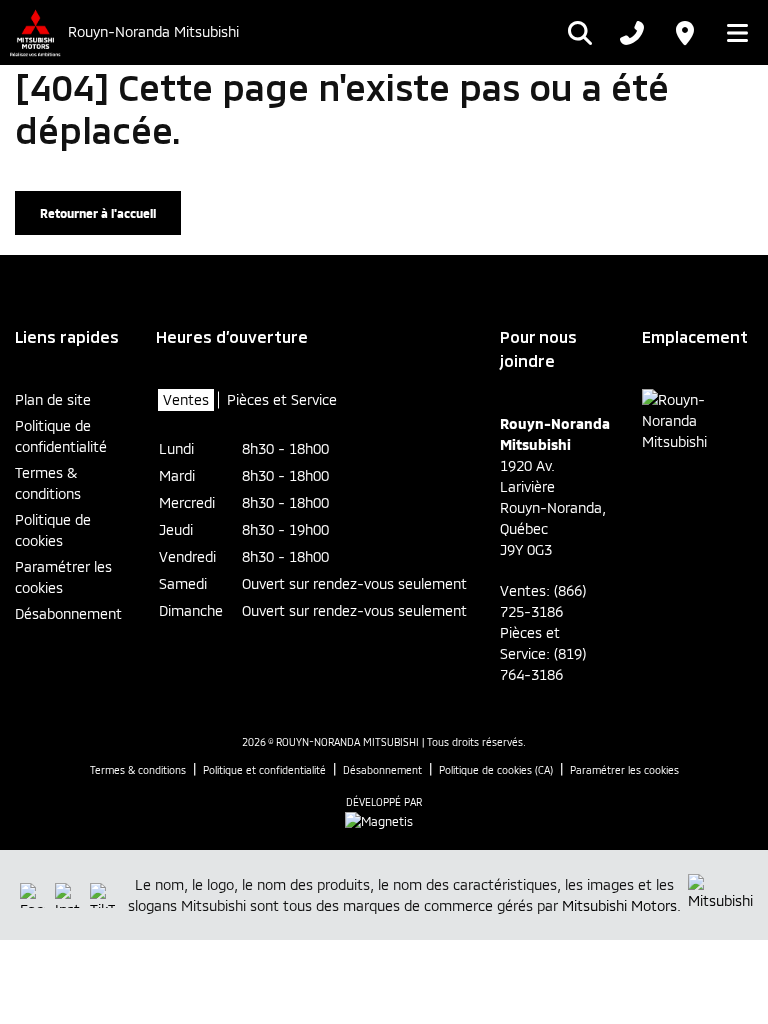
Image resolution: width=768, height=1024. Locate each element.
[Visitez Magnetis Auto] (384, 819)
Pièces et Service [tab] (282, 399)
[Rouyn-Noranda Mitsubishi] (34, 32)
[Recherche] (580, 33)
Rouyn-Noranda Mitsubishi (153, 32)
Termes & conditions (48, 483)
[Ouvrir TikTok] (102, 895)
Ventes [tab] (186, 399)
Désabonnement (68, 613)
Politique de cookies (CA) (496, 770)
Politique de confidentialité (61, 436)
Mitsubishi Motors (619, 905)
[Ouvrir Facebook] (32, 895)
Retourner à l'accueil (98, 213)
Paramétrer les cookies (63, 577)
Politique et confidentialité (264, 770)
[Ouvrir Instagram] (67, 895)
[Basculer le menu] (731, 33)
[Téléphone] (632, 33)
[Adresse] (684, 33)
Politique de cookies (53, 530)
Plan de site (53, 399)
